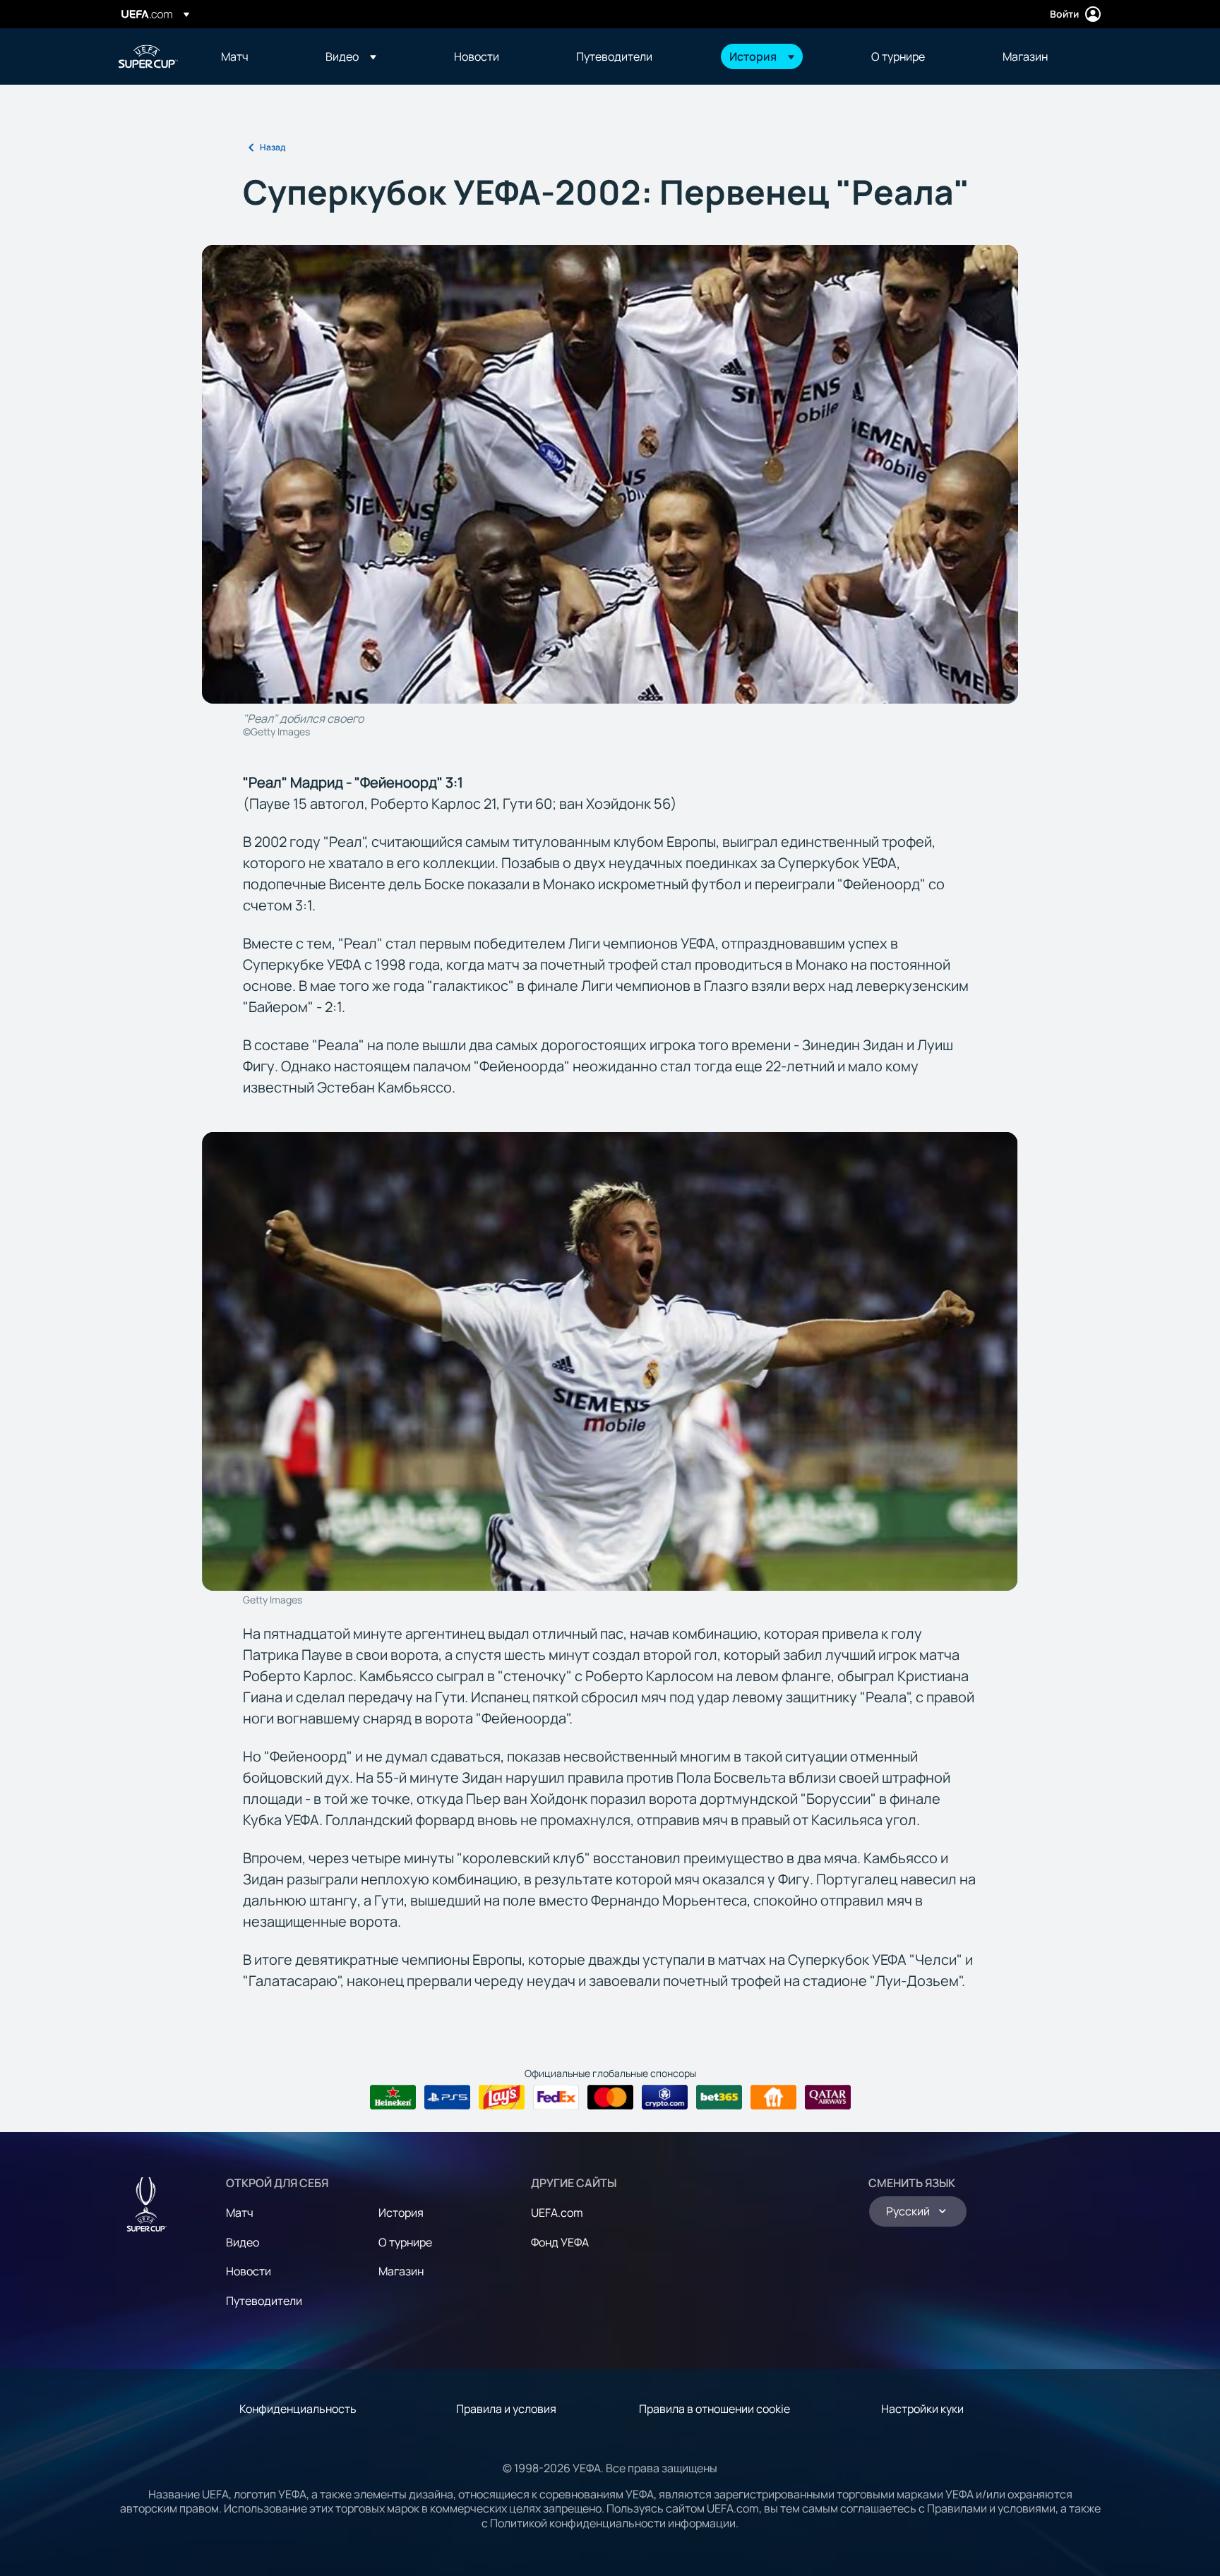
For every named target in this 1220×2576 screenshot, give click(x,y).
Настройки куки (922, 2409)
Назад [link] (273, 147)
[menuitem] (256, 56)
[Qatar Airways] (828, 2097)
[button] (351, 56)
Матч (240, 2213)
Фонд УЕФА (560, 2242)
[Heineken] (393, 2097)
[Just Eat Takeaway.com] (773, 2097)
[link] (235, 56)
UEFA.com (557, 2213)
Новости (249, 2271)
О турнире (405, 2242)
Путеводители (264, 2301)
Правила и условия (506, 2409)
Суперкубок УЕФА (148, 56)
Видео (243, 2242)
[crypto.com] (665, 2097)
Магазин (401, 2271)
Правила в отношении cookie (714, 2409)
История (401, 2213)
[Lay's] (502, 2097)
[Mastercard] (610, 2097)
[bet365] (719, 2097)
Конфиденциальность (298, 2409)
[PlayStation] (447, 2097)
